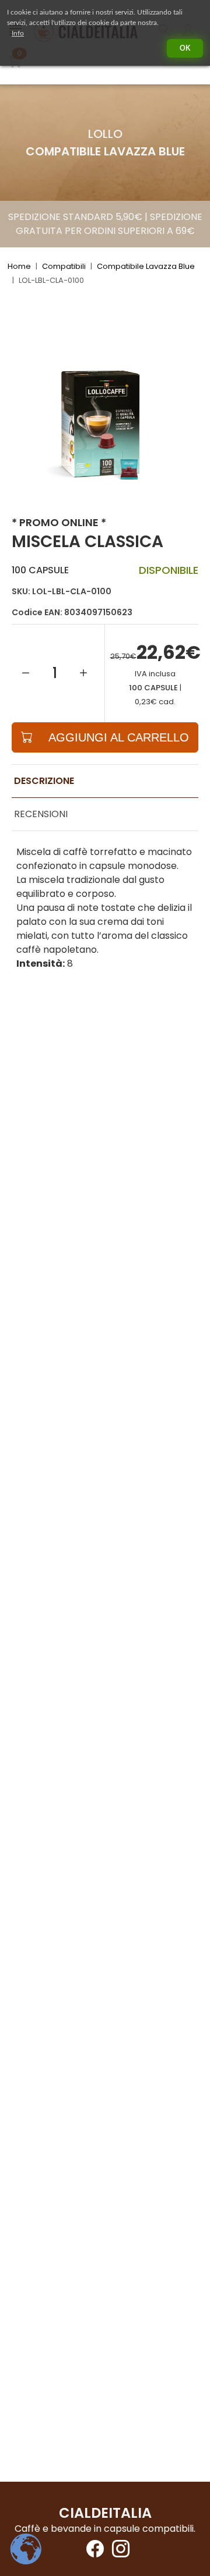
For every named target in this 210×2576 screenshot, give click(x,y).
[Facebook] (92, 2552)
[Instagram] (118, 2552)
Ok (185, 48)
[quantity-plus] (83, 673)
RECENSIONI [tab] (41, 814)
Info (18, 33)
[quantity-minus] (26, 673)
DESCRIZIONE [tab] (44, 781)
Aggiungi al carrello (119, 737)
